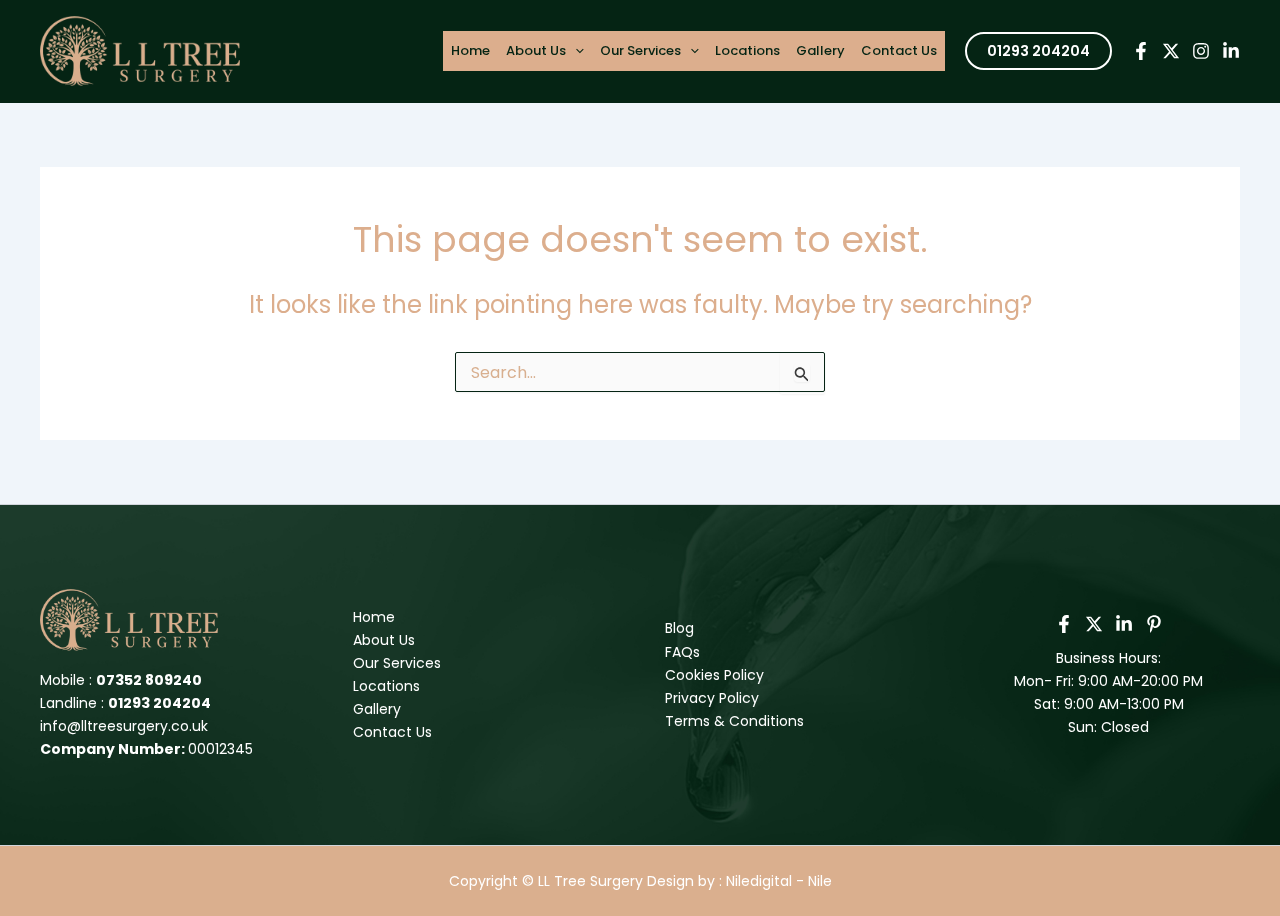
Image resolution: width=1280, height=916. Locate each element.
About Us (536, 50)
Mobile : (121, 680)
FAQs (682, 652)
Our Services (640, 50)
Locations (747, 50)
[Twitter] (1171, 51)
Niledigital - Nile (779, 881)
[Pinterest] (1154, 624)
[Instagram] (1201, 51)
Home (470, 50)
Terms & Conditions (734, 721)
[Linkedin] (1231, 51)
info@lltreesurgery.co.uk (124, 726)
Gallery (820, 50)
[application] (575, 51)
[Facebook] (1141, 51)
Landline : (125, 703)
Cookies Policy (714, 675)
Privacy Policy (712, 698)
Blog (679, 628)
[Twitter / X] (1094, 624)
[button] (1038, 51)
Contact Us (899, 50)
